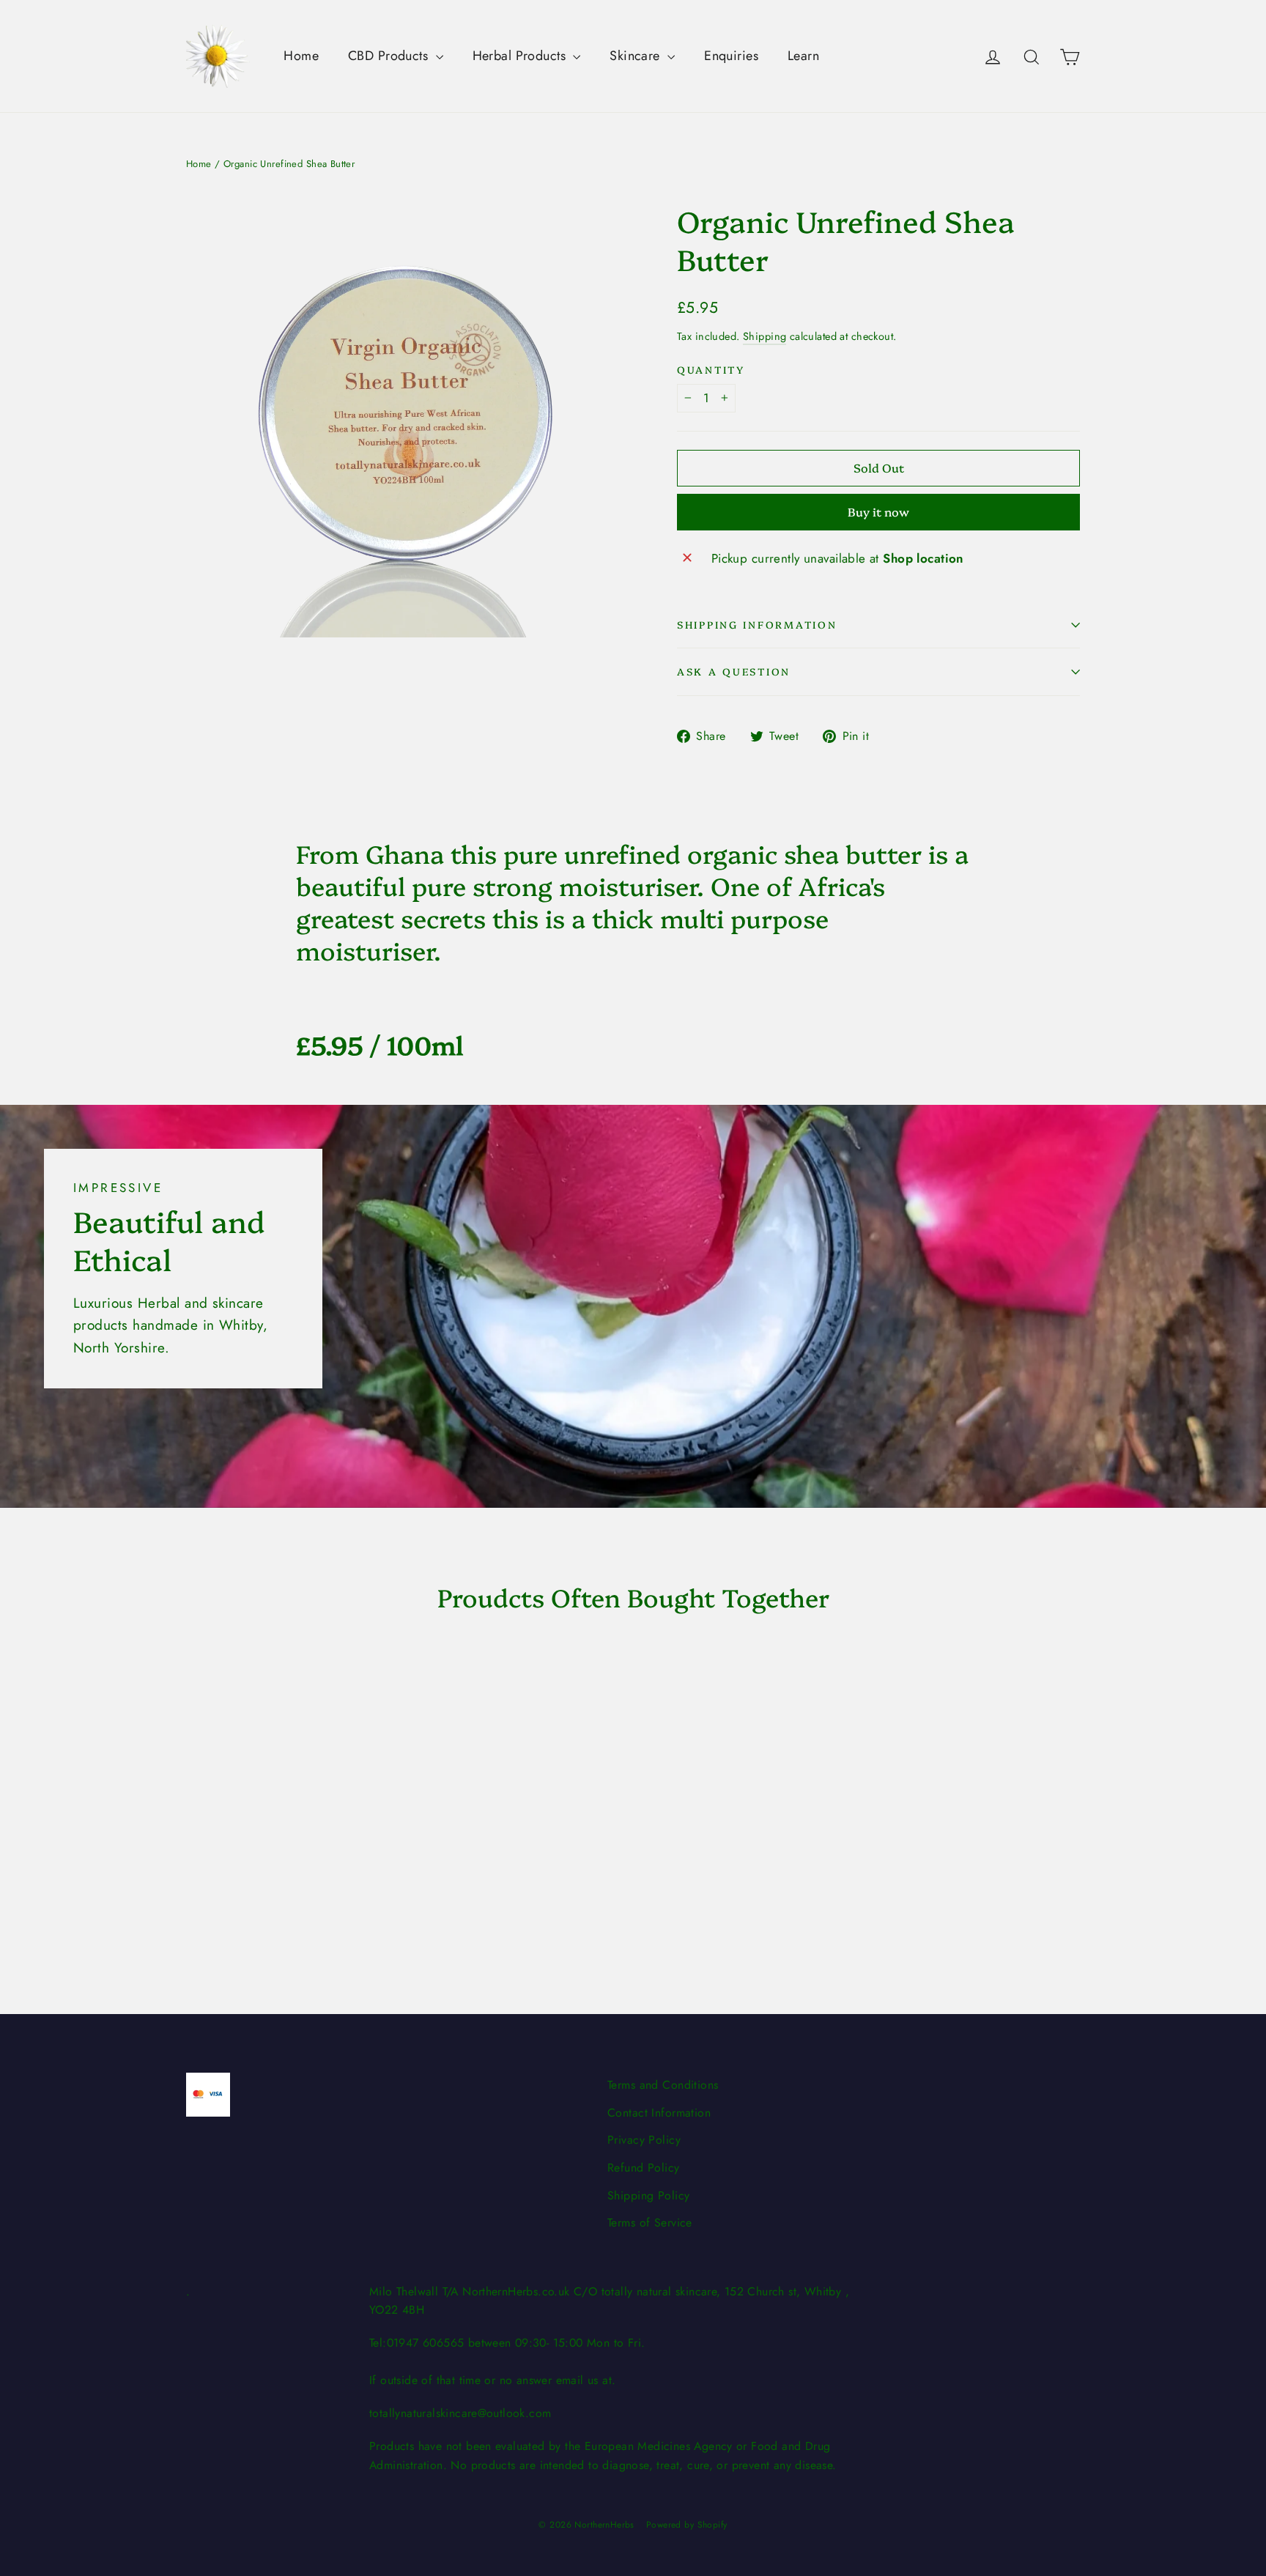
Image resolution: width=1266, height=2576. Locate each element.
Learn (803, 56)
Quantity (711, 370)
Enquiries (731, 56)
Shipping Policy (648, 2195)
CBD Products (390, 56)
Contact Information (659, 2113)
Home (301, 56)
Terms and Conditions (663, 2085)
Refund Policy (644, 2168)
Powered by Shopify (687, 2525)
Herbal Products (521, 56)
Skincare (637, 56)
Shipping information (757, 624)
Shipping (765, 336)
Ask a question (734, 671)
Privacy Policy (644, 2140)
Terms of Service (650, 2222)
